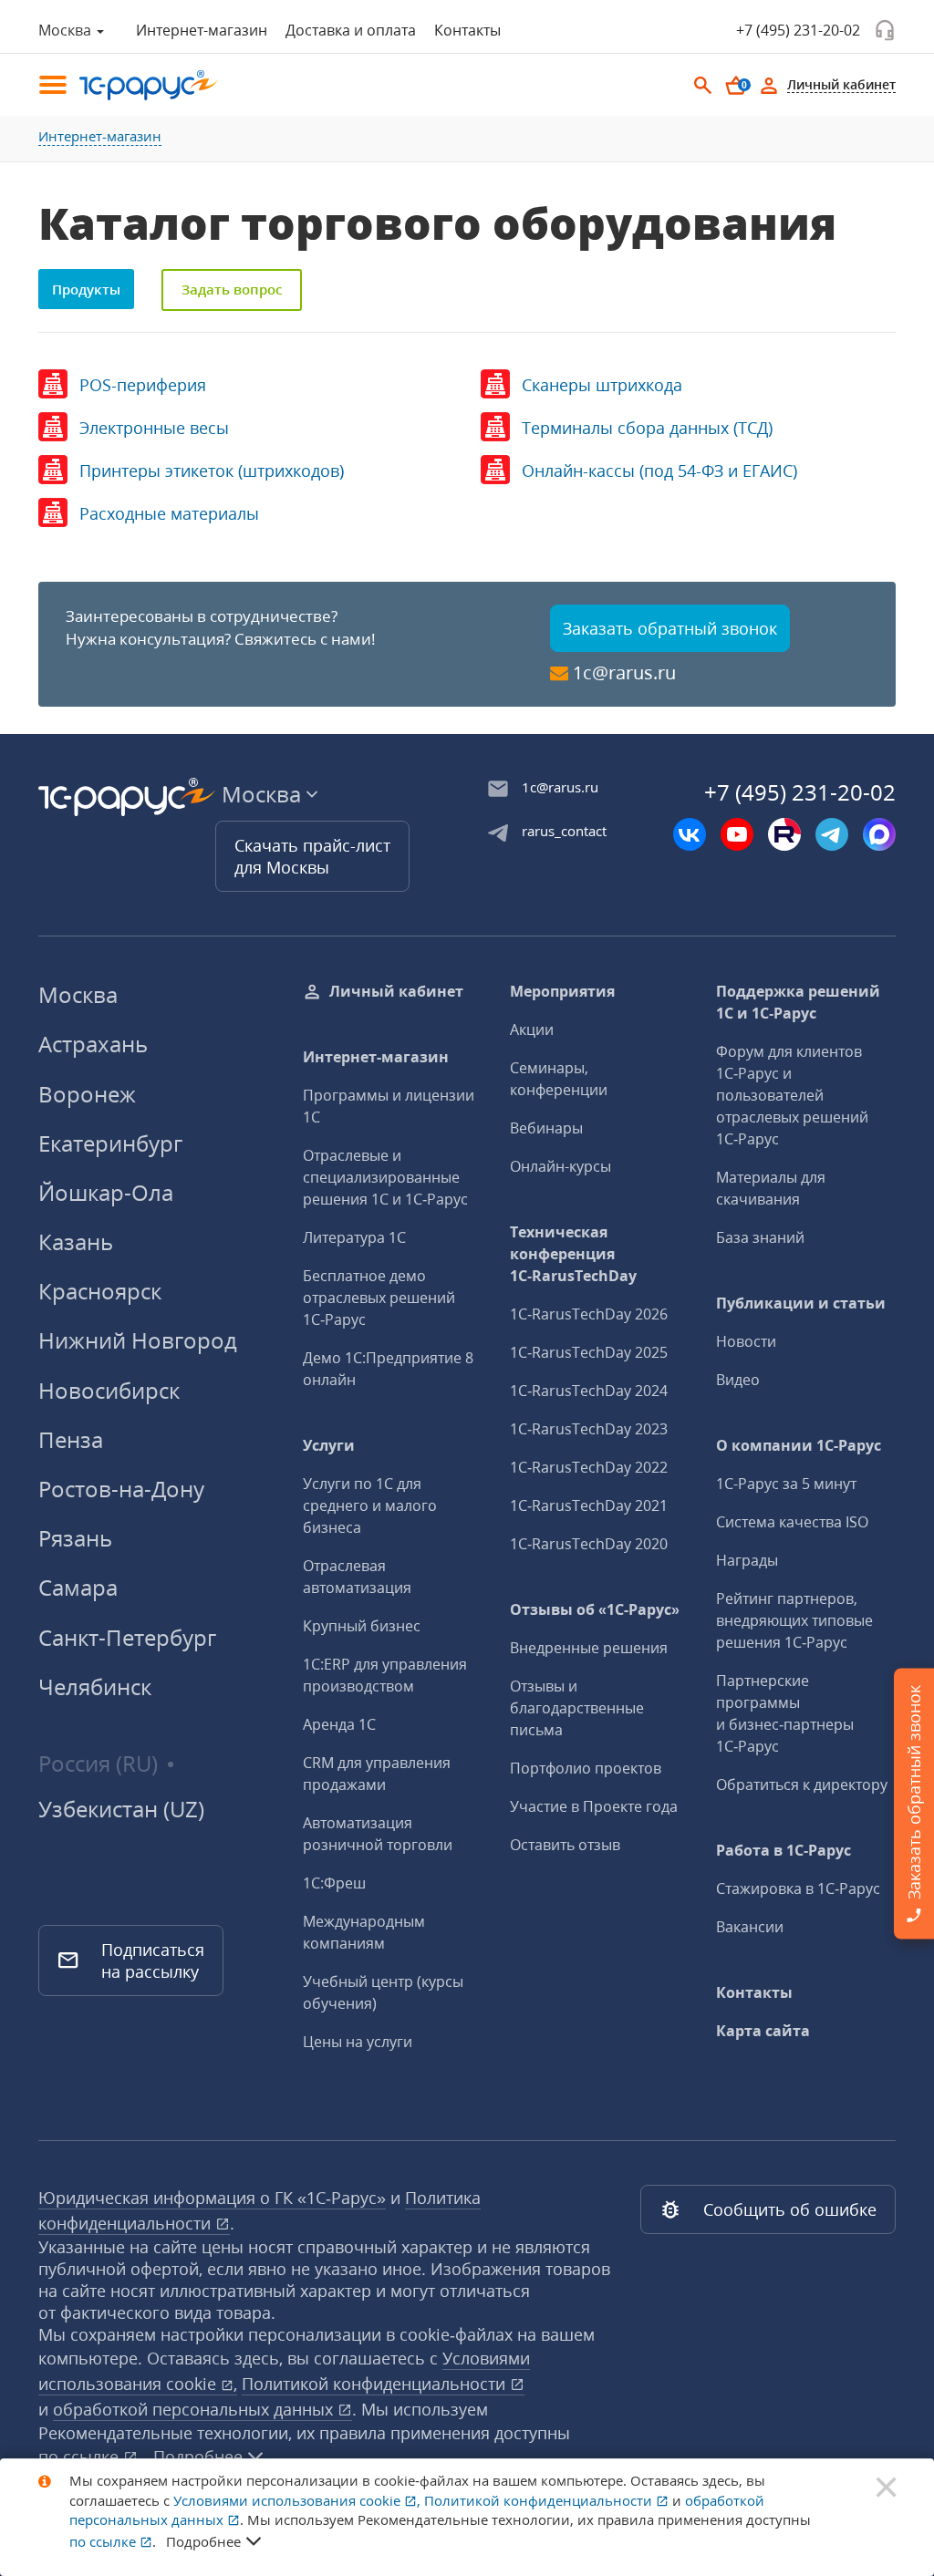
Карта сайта (763, 2031)
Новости (746, 1341)
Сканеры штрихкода (602, 385)
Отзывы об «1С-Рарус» (595, 1609)
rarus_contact (564, 831)
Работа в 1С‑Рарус (784, 1850)
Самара (78, 1587)
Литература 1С (354, 1237)
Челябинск (95, 1686)
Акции (532, 1029)
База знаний (760, 1237)
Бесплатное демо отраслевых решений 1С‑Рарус (379, 1298)
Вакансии (750, 1927)
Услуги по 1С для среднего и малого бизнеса (370, 1505)
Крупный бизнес (362, 1626)
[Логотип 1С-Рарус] (139, 85)
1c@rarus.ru (624, 672)
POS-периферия (143, 385)
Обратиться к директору (802, 1785)
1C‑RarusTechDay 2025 (589, 1352)
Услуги (329, 1445)
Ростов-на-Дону (121, 1489)
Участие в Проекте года (594, 1806)
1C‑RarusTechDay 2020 (589, 1544)
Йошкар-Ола (106, 1192)
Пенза (71, 1439)
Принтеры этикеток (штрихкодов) (212, 471)
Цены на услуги (358, 2042)
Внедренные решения (589, 1648)
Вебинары (546, 1128)
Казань (76, 1241)
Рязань (75, 1538)
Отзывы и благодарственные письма (577, 1708)
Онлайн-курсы (560, 1166)
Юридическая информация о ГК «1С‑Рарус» (212, 2198)
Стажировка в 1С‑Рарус (798, 1888)
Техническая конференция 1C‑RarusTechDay (573, 1254)
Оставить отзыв (565, 1845)
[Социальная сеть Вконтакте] (690, 834)
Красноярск (100, 1291)
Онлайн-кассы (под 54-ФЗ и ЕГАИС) (659, 471)
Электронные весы (154, 428)
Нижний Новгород (138, 1340)
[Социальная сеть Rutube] (784, 834)
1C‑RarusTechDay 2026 (589, 1314)
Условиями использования (297, 2500)
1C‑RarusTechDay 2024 (589, 1391)
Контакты (467, 30)
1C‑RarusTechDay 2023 (589, 1429)
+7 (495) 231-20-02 (798, 30)
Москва (78, 994)
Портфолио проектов (586, 1768)
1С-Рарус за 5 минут (786, 1484)
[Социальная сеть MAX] (879, 834)
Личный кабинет (396, 991)
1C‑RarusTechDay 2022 (589, 1467)
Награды (747, 1560)
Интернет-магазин (202, 30)
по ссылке (81, 2457)
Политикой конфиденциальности (376, 2384)
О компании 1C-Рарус (799, 1445)
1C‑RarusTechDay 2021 (589, 1505)
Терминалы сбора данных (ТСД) (647, 428)
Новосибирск (109, 1390)
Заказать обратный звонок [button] (670, 628)
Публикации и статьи (801, 1303)
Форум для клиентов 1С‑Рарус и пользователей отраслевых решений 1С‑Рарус (792, 1095)
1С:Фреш (334, 1883)
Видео (738, 1380)
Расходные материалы (169, 513)
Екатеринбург (110, 1143)
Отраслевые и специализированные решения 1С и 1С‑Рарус (385, 1177)
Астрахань (93, 1044)
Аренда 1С (339, 1724)
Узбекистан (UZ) (121, 1809)
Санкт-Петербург (127, 1637)
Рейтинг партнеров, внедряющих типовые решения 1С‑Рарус (794, 1620)
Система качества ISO (792, 1522)
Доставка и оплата (351, 30)
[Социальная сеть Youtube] (737, 834)
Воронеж (87, 1094)
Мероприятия (562, 991)
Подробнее (203, 2541)
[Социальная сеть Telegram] (832, 834)
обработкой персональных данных (195, 2409)
